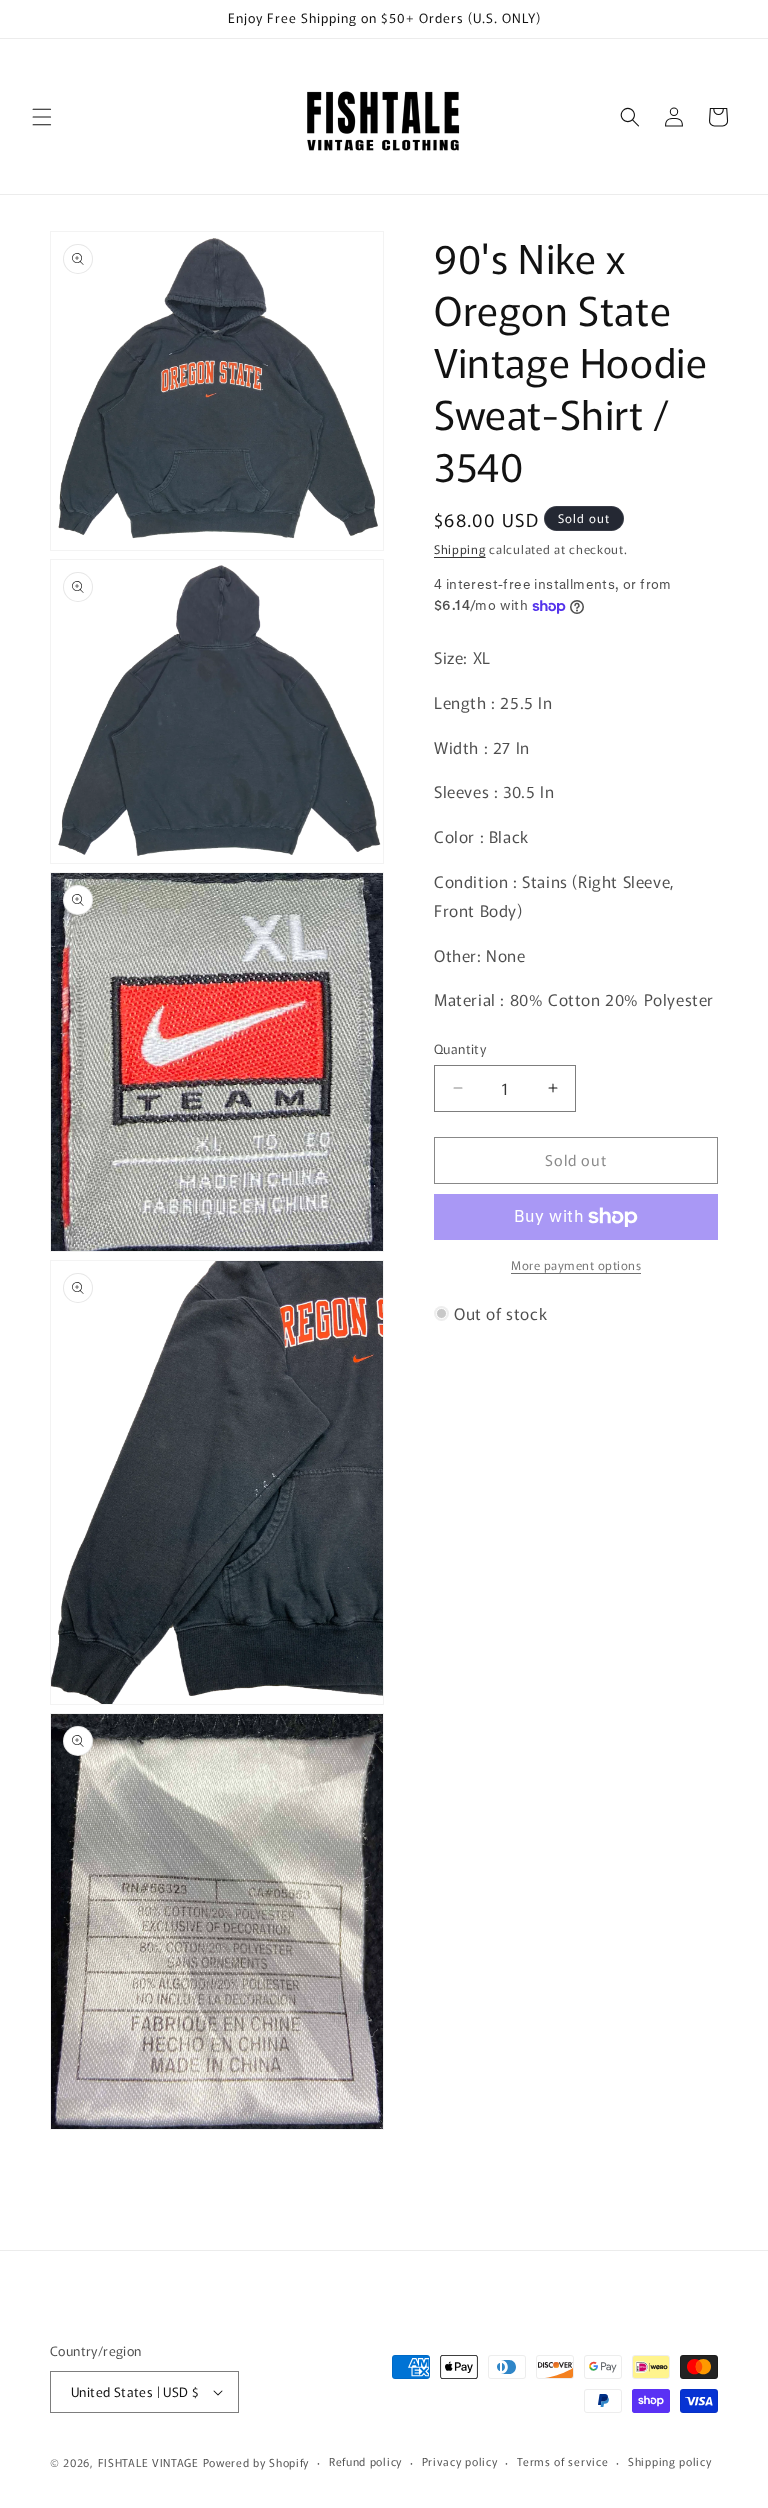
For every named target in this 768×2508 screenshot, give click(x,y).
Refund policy (365, 2461)
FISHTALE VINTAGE (148, 2462)
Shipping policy (670, 2461)
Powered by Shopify (256, 2462)
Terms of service (562, 2461)
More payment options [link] (576, 1264)
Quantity (460, 1048)
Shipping (460, 548)
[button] (42, 117)
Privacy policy (460, 2461)
